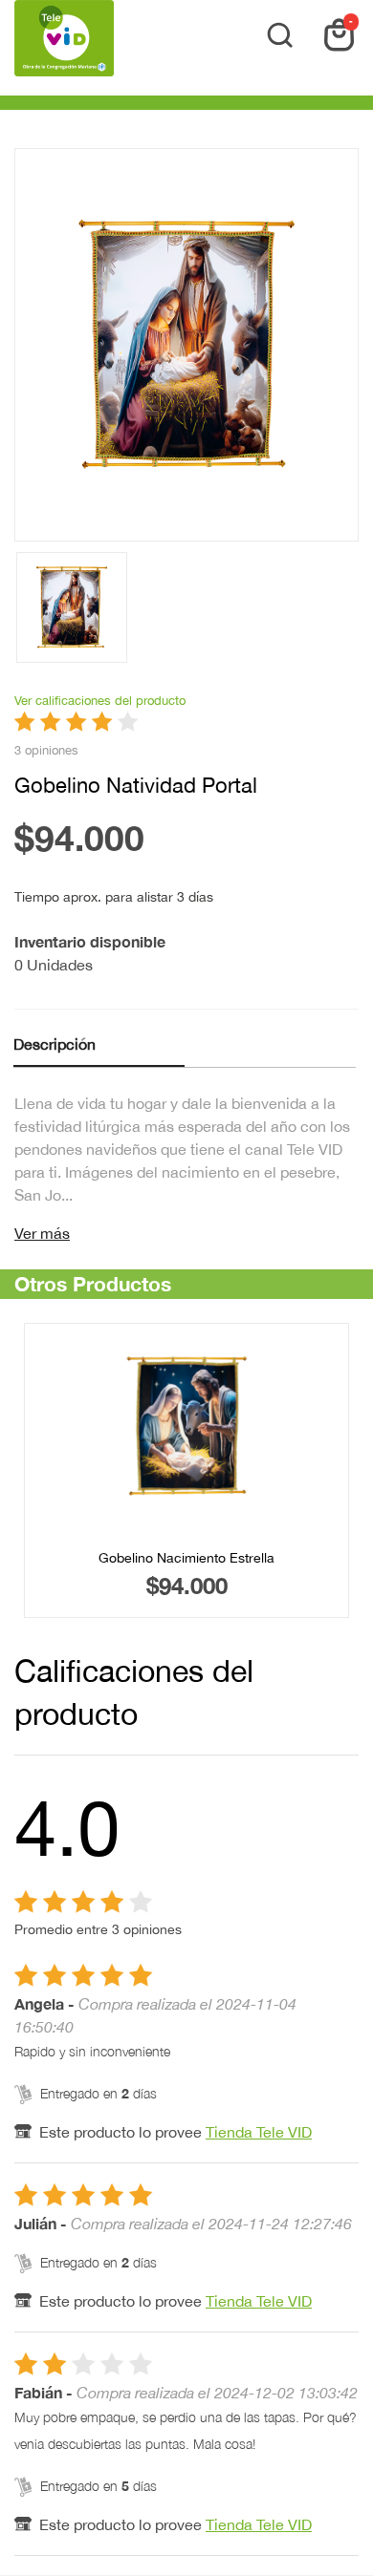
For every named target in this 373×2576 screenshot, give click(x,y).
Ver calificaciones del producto (100, 701)
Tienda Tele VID (259, 2132)
